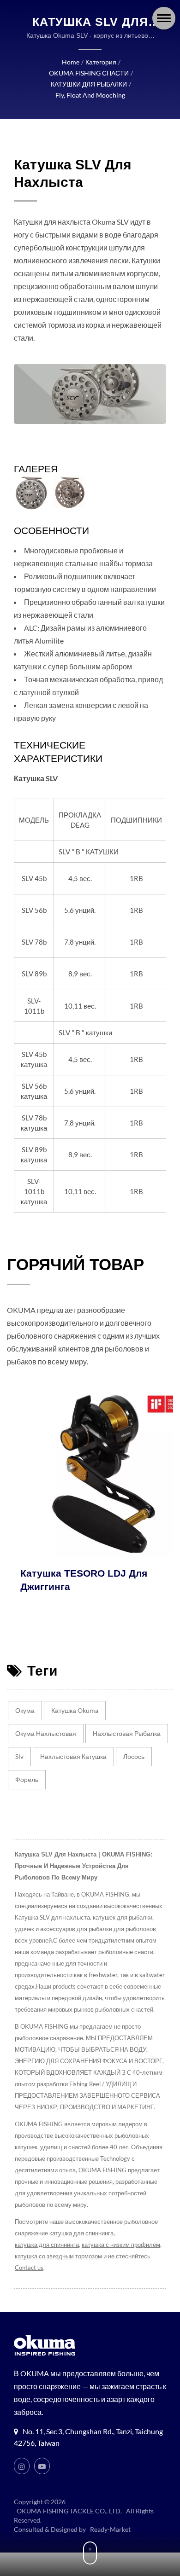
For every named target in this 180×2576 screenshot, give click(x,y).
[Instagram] (22, 2466)
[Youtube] (42, 2466)
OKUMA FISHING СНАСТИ (89, 73)
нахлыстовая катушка (73, 1756)
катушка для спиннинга (81, 2233)
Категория (101, 62)
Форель (27, 1779)
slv (19, 1756)
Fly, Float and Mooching (90, 95)
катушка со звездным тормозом (58, 2256)
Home (71, 62)
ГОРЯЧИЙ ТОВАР (75, 1264)
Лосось (134, 1756)
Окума (25, 1710)
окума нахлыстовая (46, 1733)
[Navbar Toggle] (164, 18)
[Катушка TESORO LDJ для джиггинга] (90, 1474)
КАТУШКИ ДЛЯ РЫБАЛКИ (89, 84)
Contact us (29, 2268)
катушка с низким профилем (121, 2245)
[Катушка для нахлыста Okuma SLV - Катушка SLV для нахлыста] (31, 493)
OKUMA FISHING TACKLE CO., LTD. (69, 2511)
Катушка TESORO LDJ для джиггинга (70, 1580)
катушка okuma (75, 1710)
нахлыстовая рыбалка (127, 1733)
